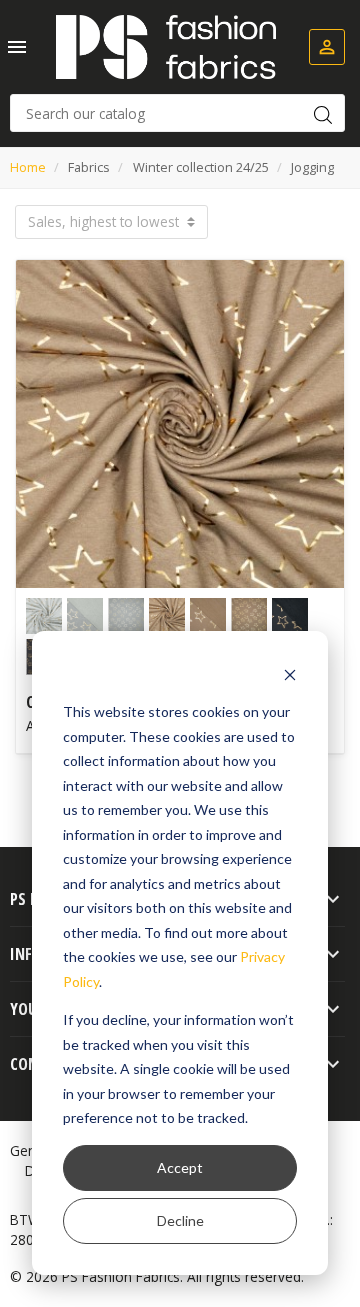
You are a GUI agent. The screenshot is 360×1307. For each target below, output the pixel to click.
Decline (180, 1220)
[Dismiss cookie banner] (290, 674)
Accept (180, 1167)
